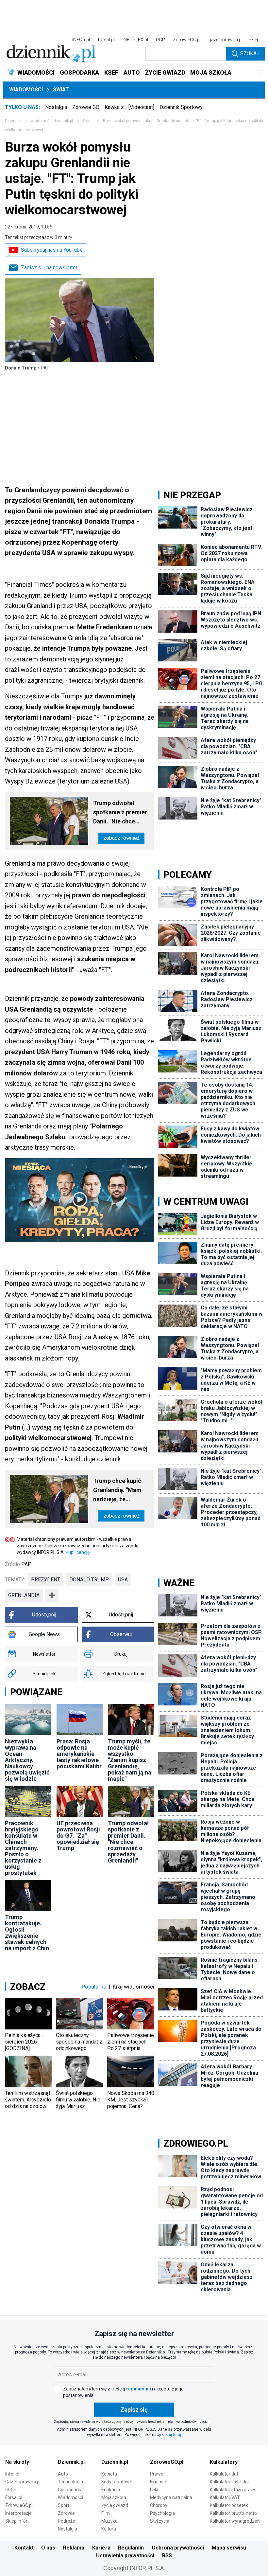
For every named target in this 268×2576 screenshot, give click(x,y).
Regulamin (131, 2548)
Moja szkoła (114, 2497)
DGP (160, 40)
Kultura (109, 2529)
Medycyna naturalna (171, 2497)
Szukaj (250, 54)
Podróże (67, 2521)
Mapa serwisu (229, 2548)
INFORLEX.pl (135, 40)
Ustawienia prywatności (125, 2556)
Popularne (94, 1987)
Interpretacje (18, 2513)
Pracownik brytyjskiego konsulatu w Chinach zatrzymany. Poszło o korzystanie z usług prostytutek (23, 1848)
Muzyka (109, 2521)
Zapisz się (134, 2410)
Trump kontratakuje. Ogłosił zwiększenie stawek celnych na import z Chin (27, 1933)
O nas (48, 2548)
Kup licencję (78, 1552)
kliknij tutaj (171, 2435)
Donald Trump (89, 1580)
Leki (154, 2490)
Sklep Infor (16, 2521)
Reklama (74, 2548)
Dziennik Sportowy (181, 107)
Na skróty (17, 2462)
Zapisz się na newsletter (49, 268)
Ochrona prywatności (178, 2548)
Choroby (159, 2505)
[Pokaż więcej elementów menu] (259, 73)
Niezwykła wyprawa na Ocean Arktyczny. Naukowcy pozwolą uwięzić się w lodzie (27, 1760)
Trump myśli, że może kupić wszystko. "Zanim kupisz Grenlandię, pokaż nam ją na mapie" (130, 1760)
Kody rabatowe (117, 2482)
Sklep (254, 40)
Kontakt (24, 2548)
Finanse (158, 2482)
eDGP (11, 2490)
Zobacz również (121, 838)
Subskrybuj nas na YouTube (52, 250)
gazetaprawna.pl (226, 40)
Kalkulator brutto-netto (233, 2513)
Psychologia (162, 2513)
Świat (61, 90)
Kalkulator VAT (225, 2497)
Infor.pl (12, 2474)
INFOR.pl (81, 40)
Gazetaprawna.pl (23, 2482)
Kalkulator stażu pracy (233, 2490)
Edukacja (111, 2490)
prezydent (46, 1580)
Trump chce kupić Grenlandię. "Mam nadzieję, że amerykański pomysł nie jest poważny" (121, 1491)
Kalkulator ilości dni (229, 2482)
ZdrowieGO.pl (187, 40)
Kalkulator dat (224, 2474)
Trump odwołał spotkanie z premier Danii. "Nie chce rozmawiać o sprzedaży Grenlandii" (120, 813)
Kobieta (109, 2474)
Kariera (101, 2548)
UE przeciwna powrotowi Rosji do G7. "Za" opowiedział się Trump (78, 1836)
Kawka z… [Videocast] (129, 107)
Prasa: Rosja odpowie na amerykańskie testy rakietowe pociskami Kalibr (79, 1754)
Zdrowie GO (86, 107)
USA (123, 1580)
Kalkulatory (224, 2462)
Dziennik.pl (71, 2462)
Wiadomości (26, 90)
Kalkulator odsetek (229, 2505)
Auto (63, 2474)
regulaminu (139, 2389)
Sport (64, 2505)
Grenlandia (24, 1595)
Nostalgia (56, 107)
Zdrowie (66, 2513)
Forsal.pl (14, 2497)
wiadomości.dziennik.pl (52, 121)
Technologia (70, 2482)
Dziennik (13, 121)
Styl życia (160, 2521)
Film (106, 2513)
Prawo (157, 2474)
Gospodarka (70, 2490)
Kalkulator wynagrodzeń (235, 2521)
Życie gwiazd (115, 2505)
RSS (167, 2556)
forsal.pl (106, 40)
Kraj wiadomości (134, 1987)
